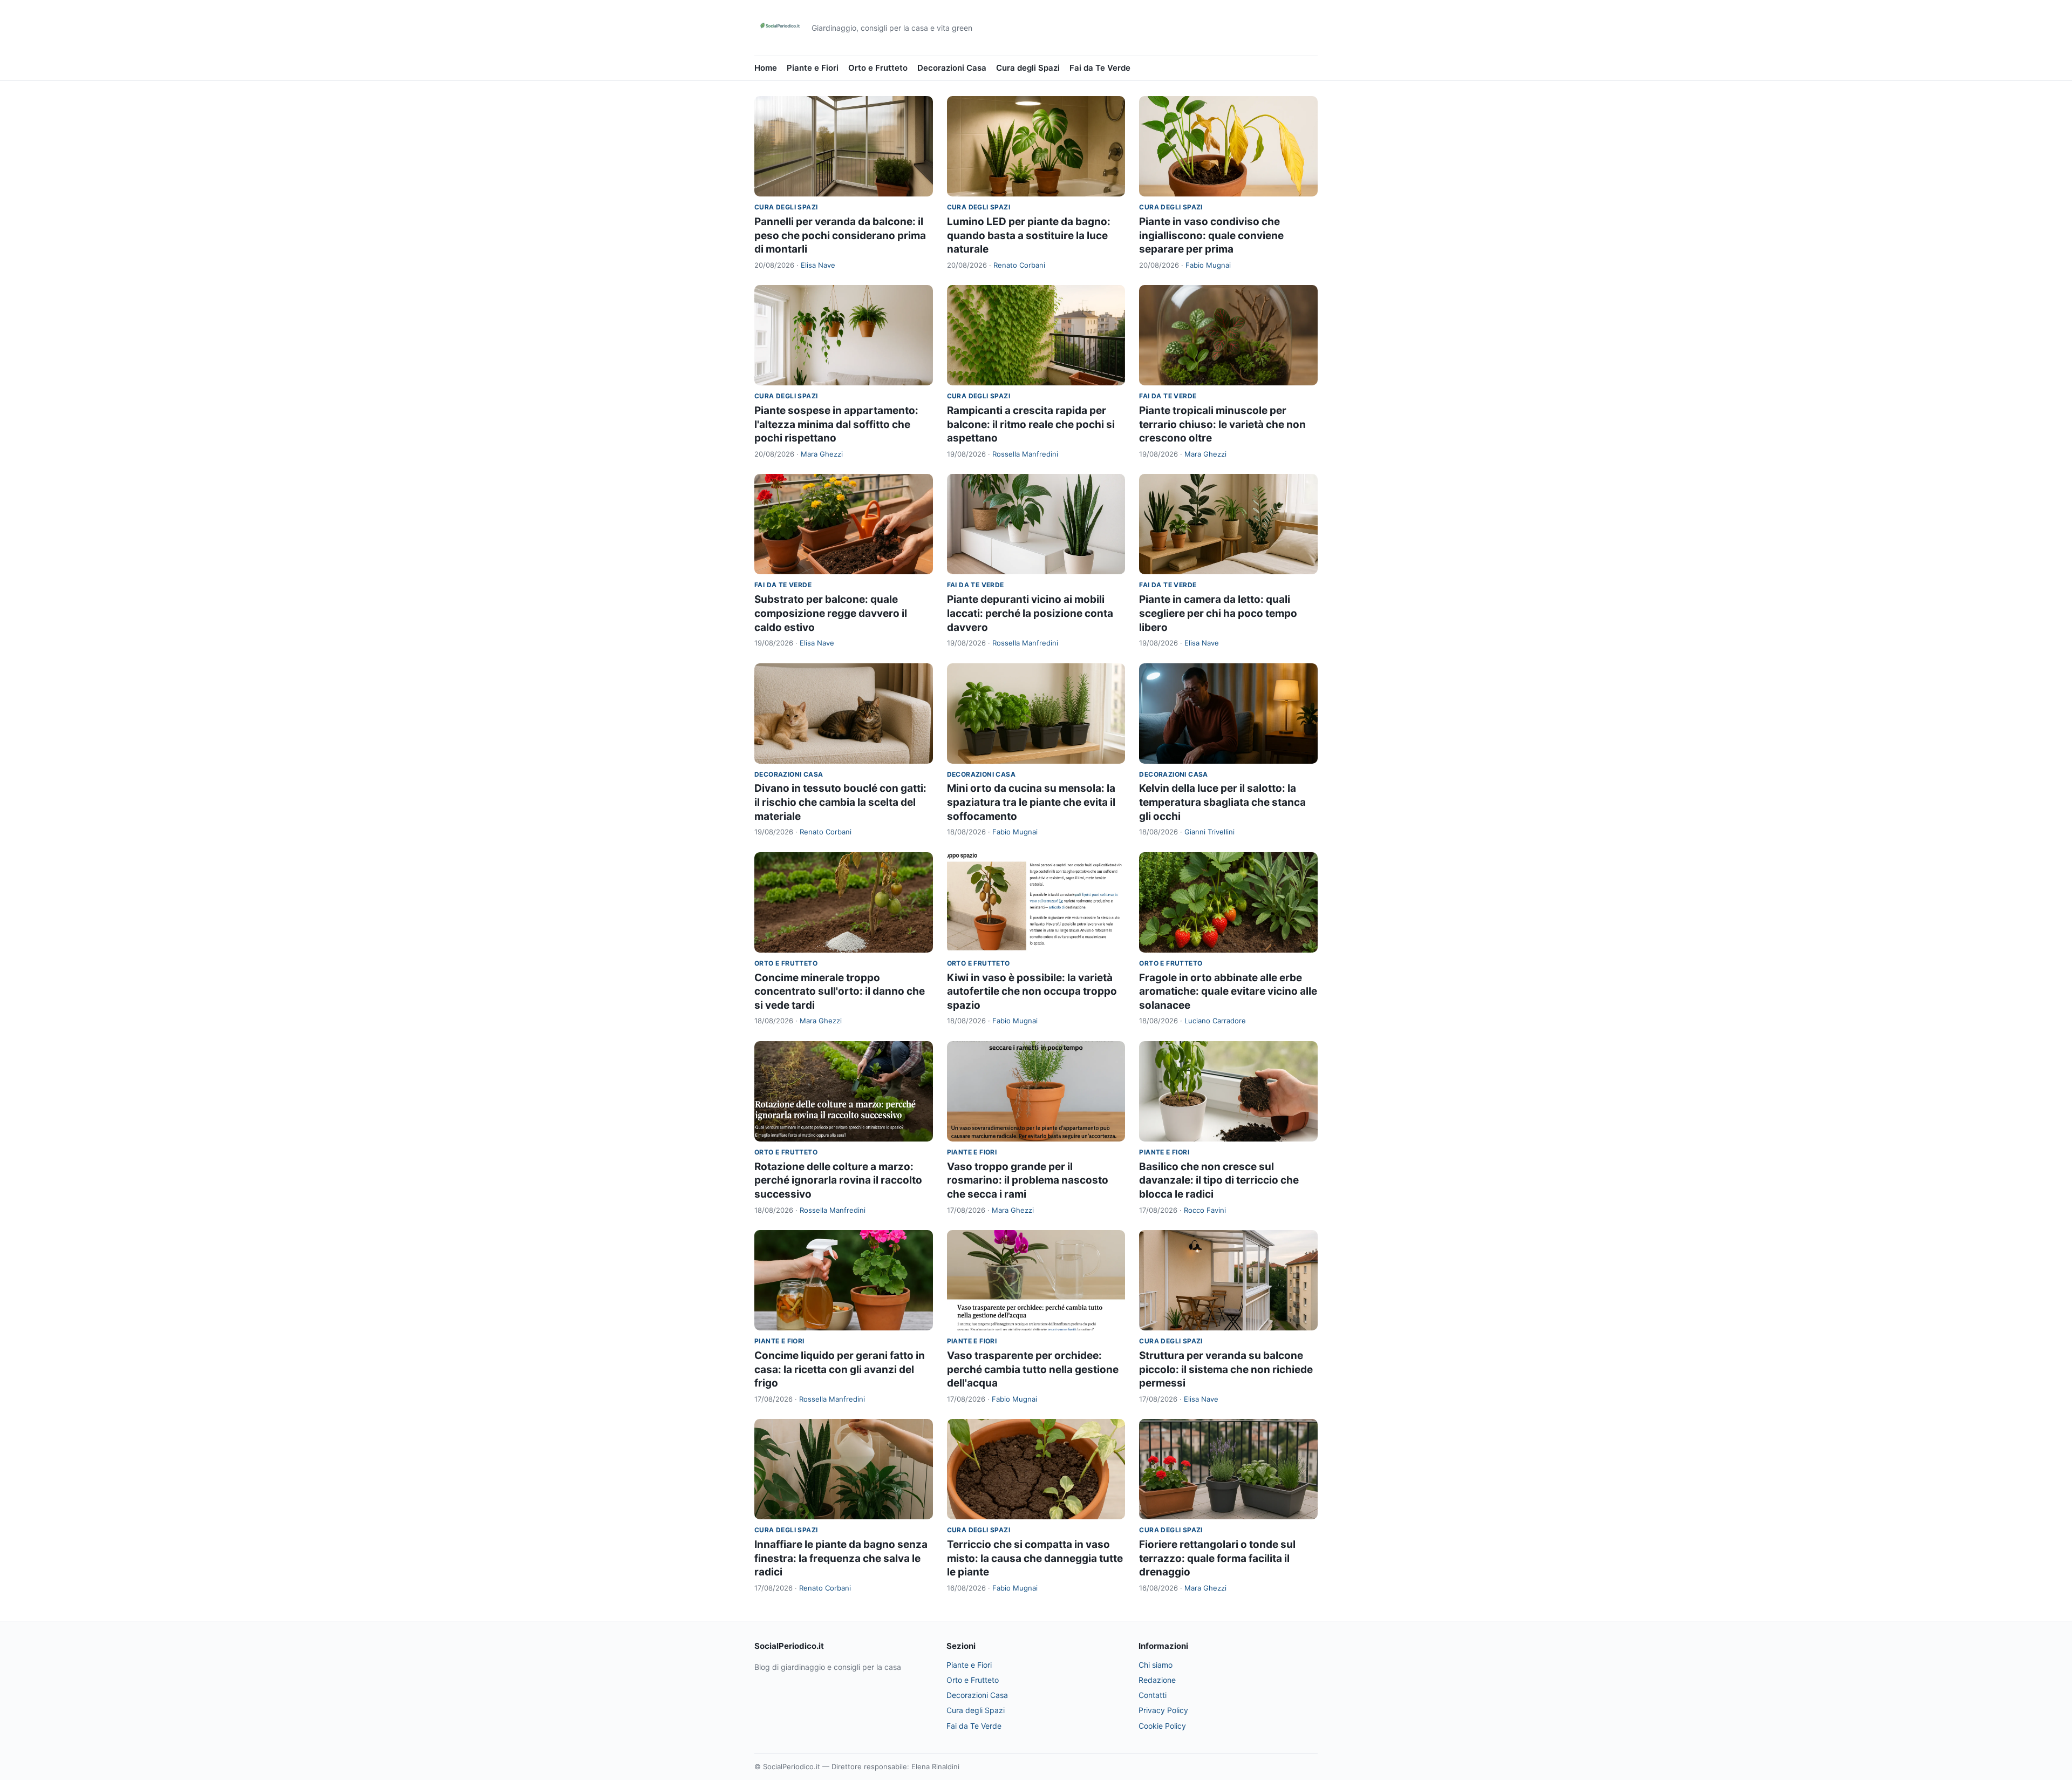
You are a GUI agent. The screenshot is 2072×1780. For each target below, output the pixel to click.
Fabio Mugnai (1208, 265)
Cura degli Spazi (1028, 68)
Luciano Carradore (1215, 1021)
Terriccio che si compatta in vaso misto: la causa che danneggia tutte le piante (1035, 1558)
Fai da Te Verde (1100, 68)
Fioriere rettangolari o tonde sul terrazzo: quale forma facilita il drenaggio (1217, 1558)
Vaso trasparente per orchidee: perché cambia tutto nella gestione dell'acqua (1033, 1369)
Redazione (1157, 1680)
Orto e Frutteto (878, 68)
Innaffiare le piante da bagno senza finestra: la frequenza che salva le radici (841, 1558)
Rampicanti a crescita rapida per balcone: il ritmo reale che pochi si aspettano (1031, 424)
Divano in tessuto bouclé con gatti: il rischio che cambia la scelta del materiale (840, 802)
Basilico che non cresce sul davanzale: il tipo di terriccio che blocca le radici (1219, 1180)
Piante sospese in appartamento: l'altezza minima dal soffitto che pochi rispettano (836, 424)
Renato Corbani (1019, 265)
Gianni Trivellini (1209, 832)
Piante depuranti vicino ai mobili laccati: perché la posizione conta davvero (1030, 613)
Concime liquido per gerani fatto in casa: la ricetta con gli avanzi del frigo (840, 1369)
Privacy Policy (1163, 1710)
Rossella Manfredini (1025, 454)
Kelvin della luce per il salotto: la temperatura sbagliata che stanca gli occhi (1222, 802)
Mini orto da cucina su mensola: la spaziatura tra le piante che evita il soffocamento (1031, 802)
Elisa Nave (818, 265)
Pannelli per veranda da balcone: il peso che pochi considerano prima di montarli (840, 235)
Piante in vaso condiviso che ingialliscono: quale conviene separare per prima (1211, 235)
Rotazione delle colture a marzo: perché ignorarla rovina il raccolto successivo (838, 1180)
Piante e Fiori (813, 68)
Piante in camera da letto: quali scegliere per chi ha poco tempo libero (1218, 613)
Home (766, 68)
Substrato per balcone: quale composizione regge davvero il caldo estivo (831, 613)
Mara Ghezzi (822, 454)
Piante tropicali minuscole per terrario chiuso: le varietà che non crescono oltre (1222, 424)
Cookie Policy (1162, 1726)
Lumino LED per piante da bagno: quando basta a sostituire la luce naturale (1029, 235)
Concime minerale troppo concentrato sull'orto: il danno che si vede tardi (840, 991)
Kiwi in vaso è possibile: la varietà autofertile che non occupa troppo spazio (1032, 991)
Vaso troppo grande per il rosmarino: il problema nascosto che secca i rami (1028, 1180)
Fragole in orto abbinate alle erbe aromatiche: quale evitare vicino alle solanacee (1228, 991)
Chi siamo (1156, 1665)
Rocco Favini (1205, 1210)
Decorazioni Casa (952, 68)
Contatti (1153, 1695)
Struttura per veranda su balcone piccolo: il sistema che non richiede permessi (1226, 1369)
